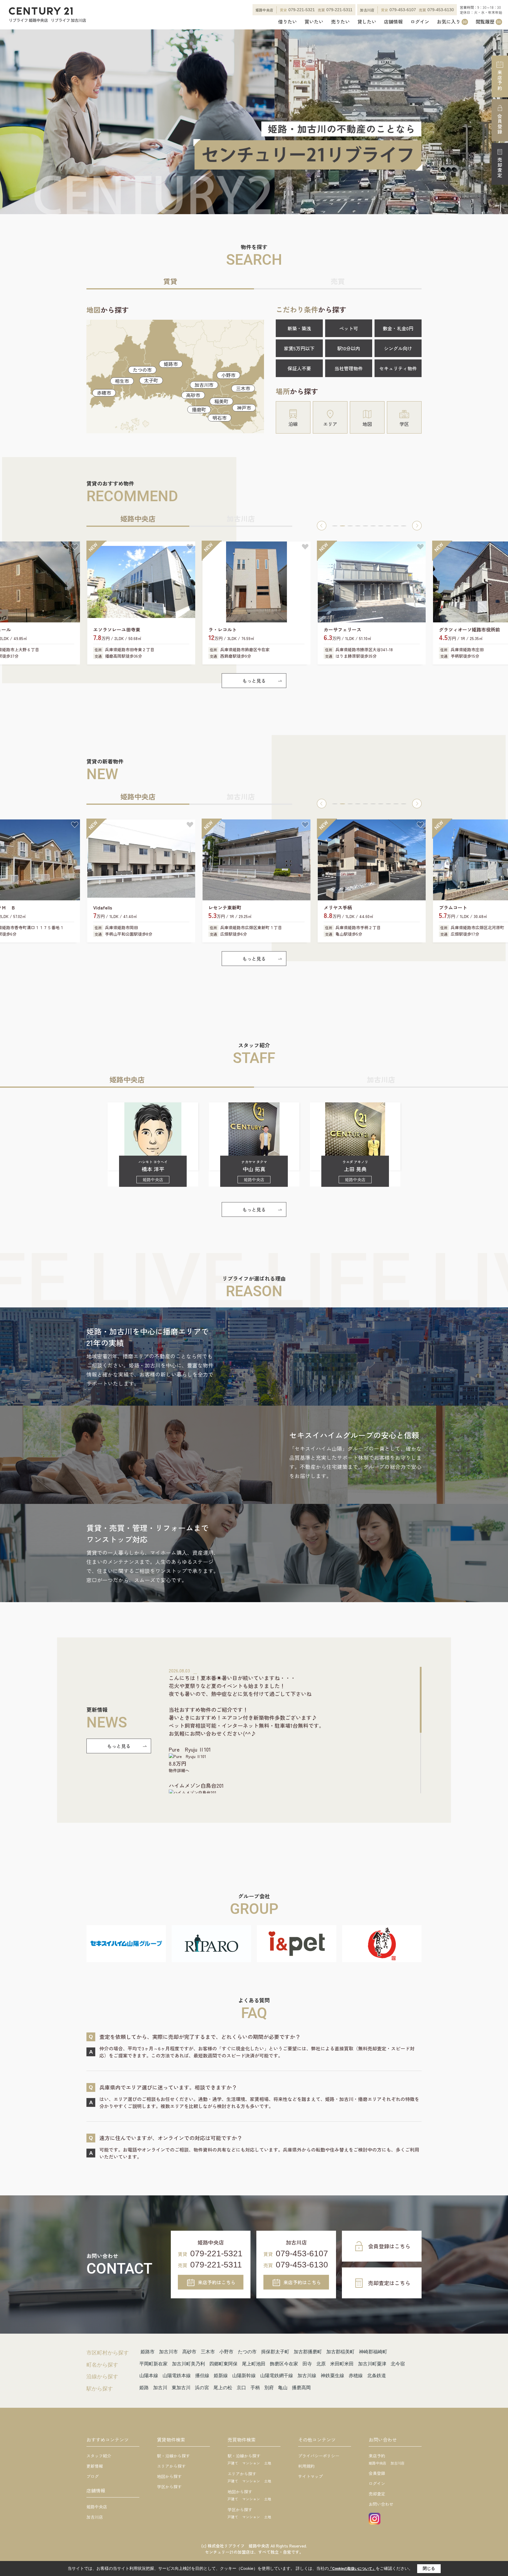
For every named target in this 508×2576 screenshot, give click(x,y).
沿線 (293, 424)
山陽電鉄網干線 (277, 2376)
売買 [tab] (338, 281)
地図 (367, 424)
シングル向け (398, 348)
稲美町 (221, 401)
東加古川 (181, 2388)
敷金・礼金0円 (398, 328)
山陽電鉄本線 (177, 2376)
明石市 (220, 418)
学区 (404, 424)
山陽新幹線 (244, 2376)
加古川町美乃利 (188, 2364)
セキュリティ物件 (398, 368)
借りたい (288, 22)
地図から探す (169, 2476)
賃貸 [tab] (170, 281)
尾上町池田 (254, 2364)
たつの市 (142, 370)
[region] (295, 1730)
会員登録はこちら (389, 2246)
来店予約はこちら (217, 2282)
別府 (269, 2388)
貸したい (367, 22)
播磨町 (199, 409)
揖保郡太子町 (275, 2352)
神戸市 (244, 408)
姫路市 (171, 364)
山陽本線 (149, 2376)
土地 (268, 2463)
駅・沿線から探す (173, 2456)
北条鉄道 (377, 2376)
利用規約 (306, 2466)
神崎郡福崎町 (373, 2352)
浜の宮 (202, 2388)
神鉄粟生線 (332, 2376)
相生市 (122, 381)
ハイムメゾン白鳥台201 (196, 1785)
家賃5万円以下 (299, 348)
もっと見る (254, 681)
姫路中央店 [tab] (138, 518)
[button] (322, 526)
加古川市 (204, 385)
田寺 (307, 2364)
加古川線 (307, 2376)
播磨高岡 (301, 2388)
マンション (251, 2463)
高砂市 (193, 395)
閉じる (429, 2568)
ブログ (93, 2476)
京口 (241, 2388)
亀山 (283, 2388)
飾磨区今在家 (284, 2364)
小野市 (228, 375)
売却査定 (500, 168)
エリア (330, 424)
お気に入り (452, 22)
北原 (321, 2364)
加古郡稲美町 (340, 2352)
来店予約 (500, 80)
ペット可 (349, 328)
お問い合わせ (381, 2504)
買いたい (314, 22)
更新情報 (95, 2466)
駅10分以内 (349, 348)
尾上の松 (223, 2388)
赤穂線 (356, 2376)
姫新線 (221, 2376)
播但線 (202, 2376)
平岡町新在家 (153, 2364)
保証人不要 (299, 368)
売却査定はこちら (389, 2283)
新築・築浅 (299, 328)
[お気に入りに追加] (75, 547)
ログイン (420, 22)
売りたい (340, 22)
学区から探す (169, 2487)
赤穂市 (104, 393)
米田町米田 (342, 2364)
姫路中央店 (97, 2507)
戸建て (233, 2463)
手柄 (255, 2388)
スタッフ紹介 (99, 2456)
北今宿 (398, 2364)
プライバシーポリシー (319, 2456)
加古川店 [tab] (241, 518)
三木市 (243, 388)
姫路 (144, 2388)
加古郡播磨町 (308, 2352)
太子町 (151, 380)
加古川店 (95, 2517)
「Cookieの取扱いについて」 (352, 2569)
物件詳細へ (179, 1770)
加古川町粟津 (372, 2364)
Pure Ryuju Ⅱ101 (190, 1749)
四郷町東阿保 (223, 2364)
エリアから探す (171, 2466)
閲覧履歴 (488, 22)
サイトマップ (310, 2476)
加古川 (160, 2388)
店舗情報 (393, 22)
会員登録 (500, 124)
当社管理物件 (349, 368)
